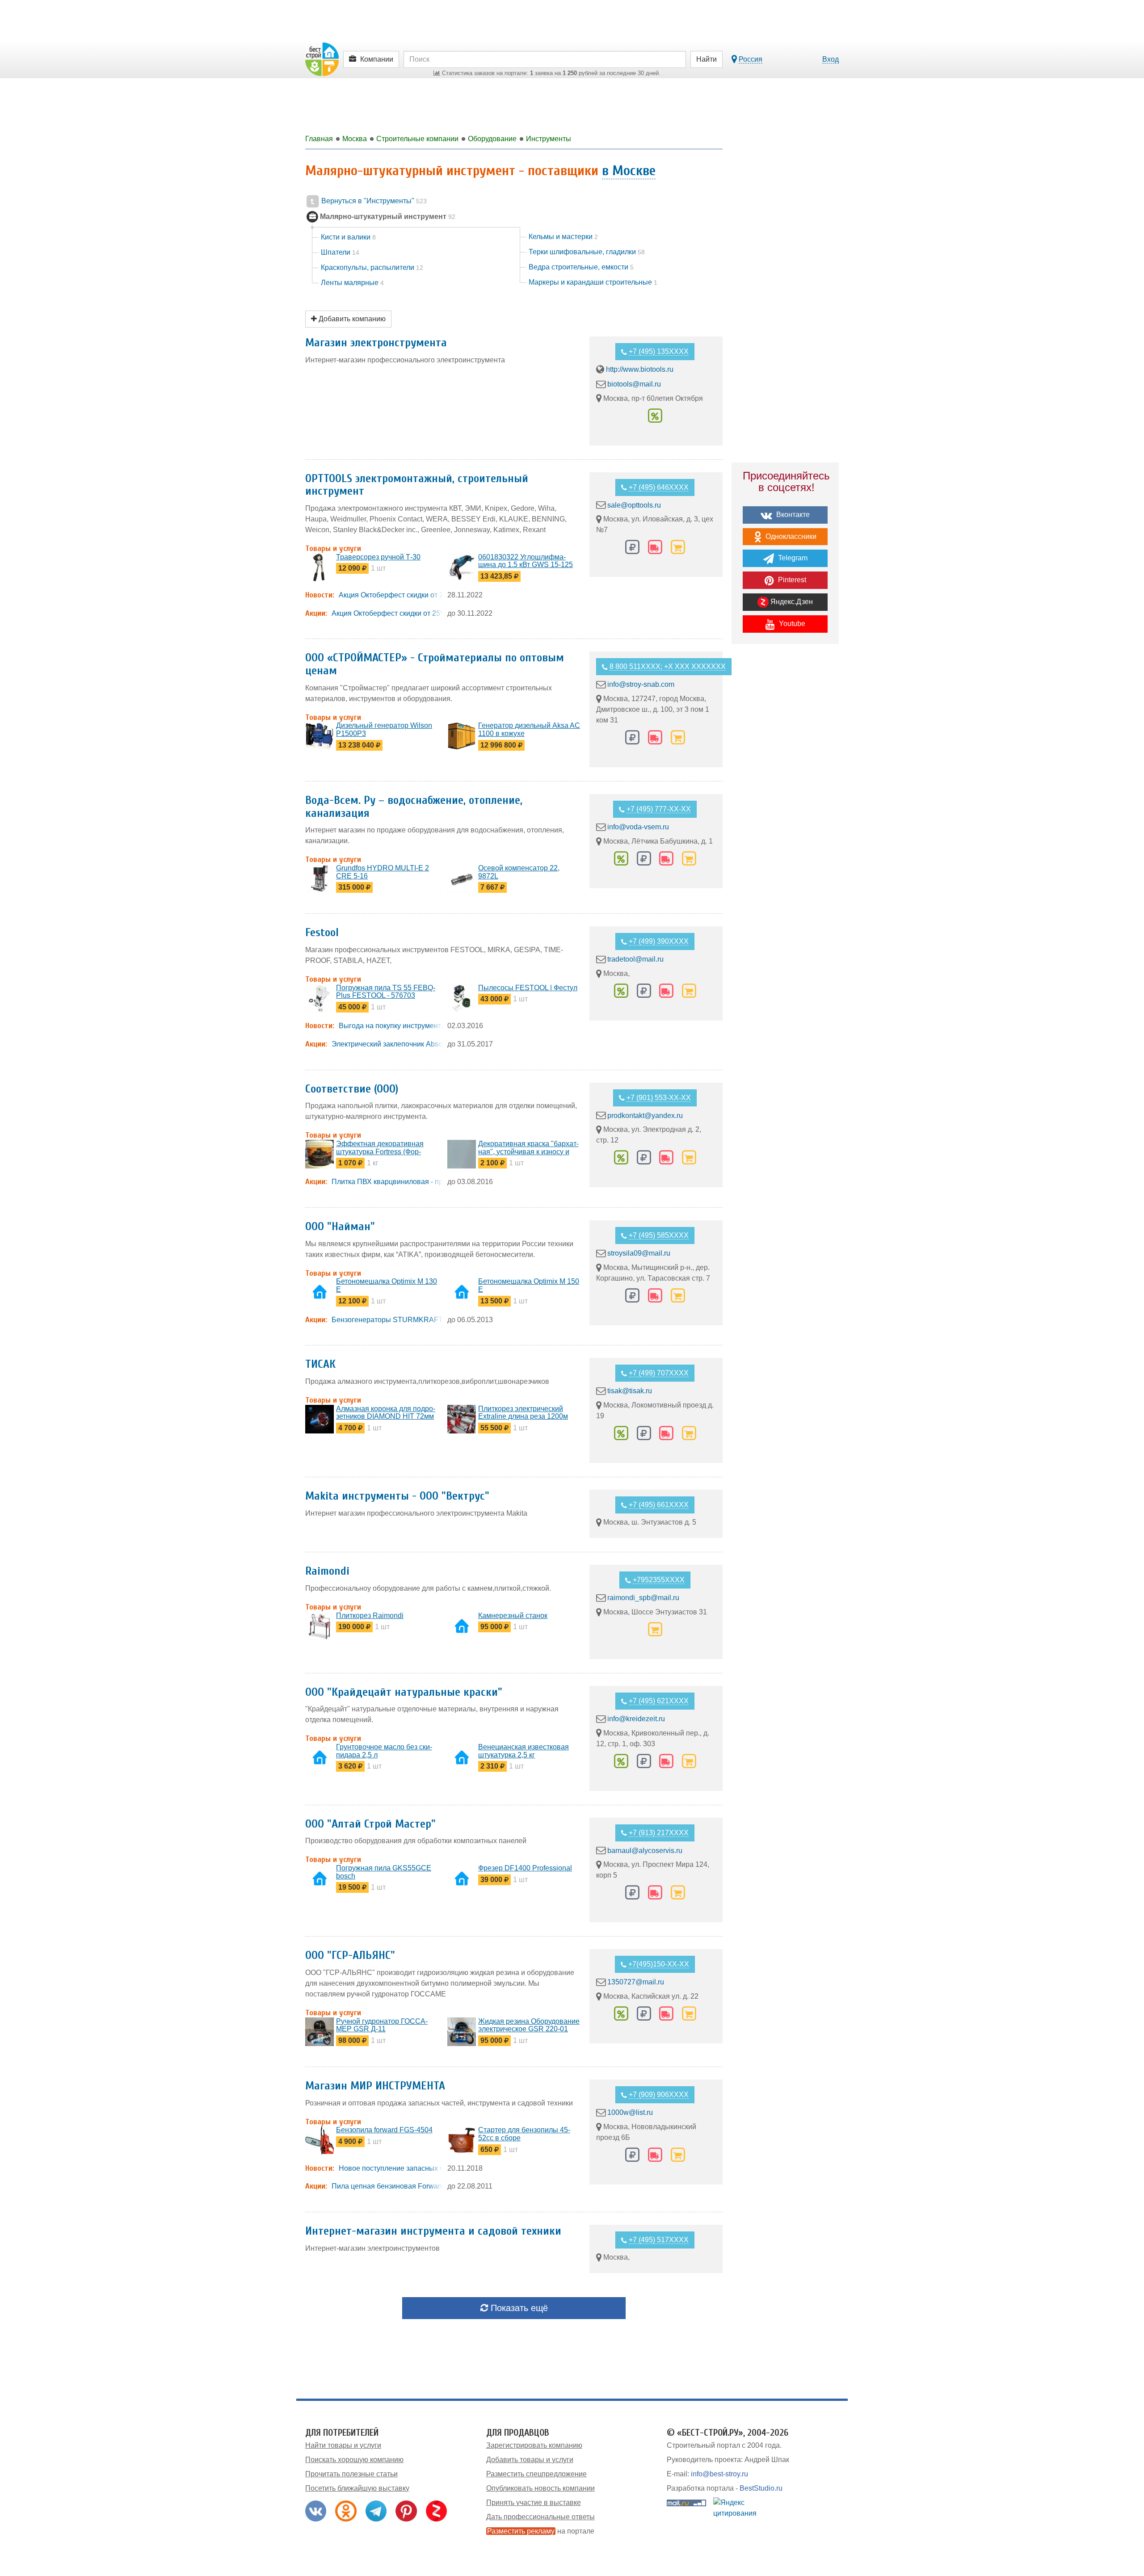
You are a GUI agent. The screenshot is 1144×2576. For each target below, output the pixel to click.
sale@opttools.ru (634, 505)
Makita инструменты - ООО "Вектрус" (397, 1496)
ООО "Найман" (340, 1227)
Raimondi (327, 1571)
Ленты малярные (352, 283)
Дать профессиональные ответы (540, 2517)
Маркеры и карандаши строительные (593, 282)
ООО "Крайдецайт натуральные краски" (404, 1692)
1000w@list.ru (630, 2112)
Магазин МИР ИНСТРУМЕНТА (375, 2086)
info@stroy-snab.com (641, 684)
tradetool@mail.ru (635, 959)
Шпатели (340, 252)
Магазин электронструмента (376, 343)
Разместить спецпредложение (536, 2474)
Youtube (791, 624)
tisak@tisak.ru (630, 1391)
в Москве (629, 170)
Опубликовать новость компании (540, 2488)
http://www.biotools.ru (640, 369)
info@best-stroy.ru (719, 2474)
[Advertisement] (785, 807)
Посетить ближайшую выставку (357, 2488)
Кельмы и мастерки (563, 237)
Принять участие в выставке (534, 2502)
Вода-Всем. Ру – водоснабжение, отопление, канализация (414, 807)
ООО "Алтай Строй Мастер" (370, 1824)
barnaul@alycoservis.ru (645, 1850)
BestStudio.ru (761, 2488)
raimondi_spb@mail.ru (643, 1598)
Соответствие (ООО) (352, 1089)
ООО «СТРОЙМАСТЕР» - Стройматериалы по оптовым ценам (435, 664)
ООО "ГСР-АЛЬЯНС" (350, 1955)
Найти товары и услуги (343, 2445)
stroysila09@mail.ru (639, 1253)
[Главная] (322, 59)
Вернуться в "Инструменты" (373, 201)
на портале (541, 2531)
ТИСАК (320, 1364)
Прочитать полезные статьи (351, 2474)
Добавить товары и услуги (530, 2460)
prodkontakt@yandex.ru (645, 1115)
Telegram (792, 558)
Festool (322, 933)
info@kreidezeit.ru (636, 1719)
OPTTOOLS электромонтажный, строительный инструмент (417, 485)
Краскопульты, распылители (372, 267)
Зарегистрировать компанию (534, 2445)
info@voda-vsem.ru (638, 827)
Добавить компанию (351, 319)
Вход (831, 59)
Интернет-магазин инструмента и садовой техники (433, 2231)
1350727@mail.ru (636, 1982)
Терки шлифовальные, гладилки (587, 252)
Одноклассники (790, 536)
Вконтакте (792, 515)
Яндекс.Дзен (791, 602)
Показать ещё (518, 2308)
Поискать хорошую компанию (354, 2460)
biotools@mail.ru (634, 384)
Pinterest (791, 580)
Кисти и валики (348, 237)
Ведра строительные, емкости (581, 267)
